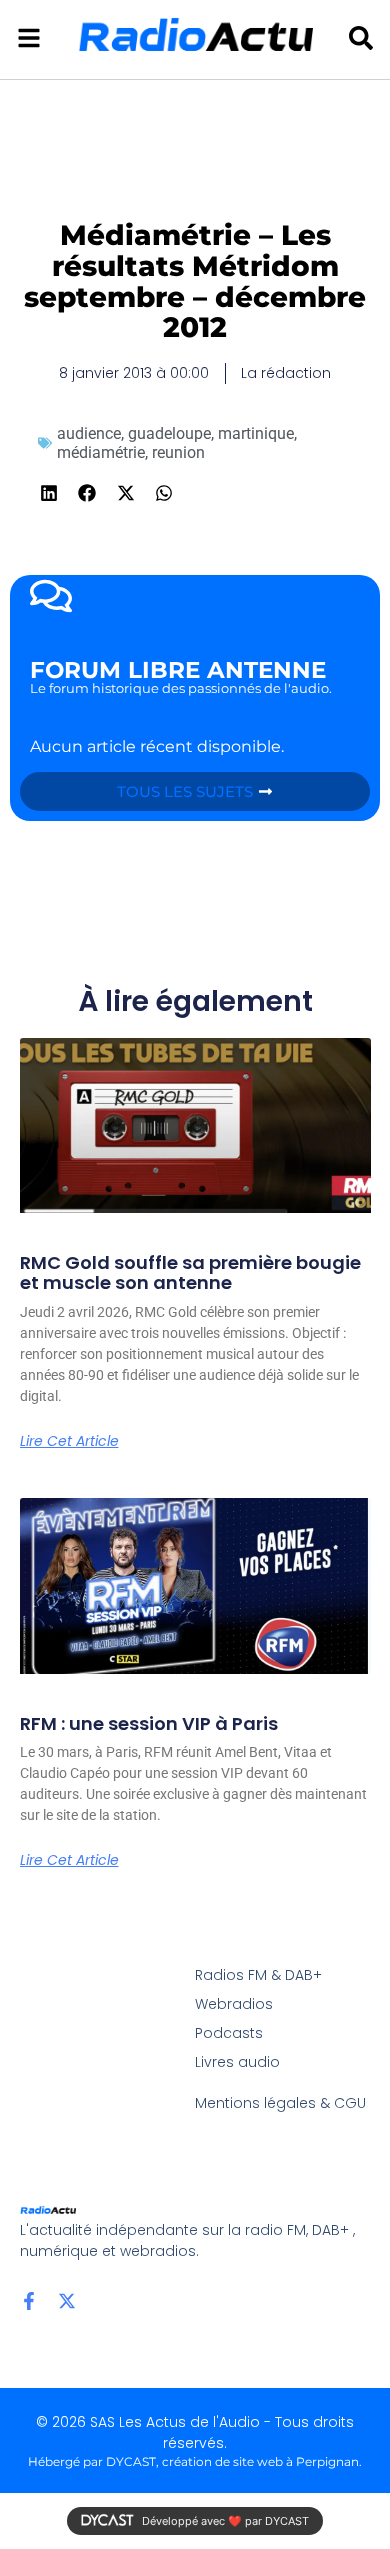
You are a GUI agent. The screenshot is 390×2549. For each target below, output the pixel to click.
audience (89, 433)
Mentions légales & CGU (280, 2103)
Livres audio (237, 2062)
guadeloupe (169, 433)
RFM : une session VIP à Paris (149, 1723)
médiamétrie (101, 452)
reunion (178, 452)
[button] (49, 493)
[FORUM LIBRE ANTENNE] (51, 596)
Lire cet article (69, 1441)
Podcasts (229, 2033)
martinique (256, 433)
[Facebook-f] (29, 2301)
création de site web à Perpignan (260, 2461)
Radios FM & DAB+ (258, 1975)
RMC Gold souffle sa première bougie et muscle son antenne (190, 1272)
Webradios (234, 2004)
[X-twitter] (67, 2301)
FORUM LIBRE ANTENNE (178, 670)
